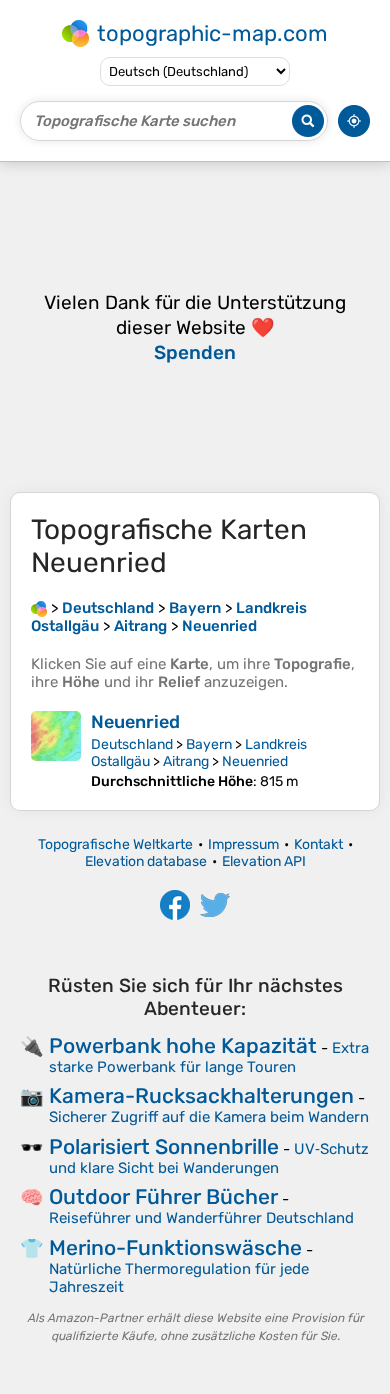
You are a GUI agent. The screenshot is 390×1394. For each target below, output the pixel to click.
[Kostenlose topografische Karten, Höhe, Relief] (39, 608)
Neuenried (135, 722)
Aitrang (186, 761)
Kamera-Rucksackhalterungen (201, 1095)
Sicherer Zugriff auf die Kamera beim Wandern (209, 1117)
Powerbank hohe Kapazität (183, 1045)
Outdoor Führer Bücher (163, 1196)
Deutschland (132, 744)
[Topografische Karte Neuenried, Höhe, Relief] (56, 750)
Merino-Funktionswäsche (175, 1247)
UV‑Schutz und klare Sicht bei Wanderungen (209, 1158)
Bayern (209, 744)
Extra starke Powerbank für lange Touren (209, 1057)
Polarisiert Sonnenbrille (164, 1146)
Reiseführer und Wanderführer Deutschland (201, 1218)
